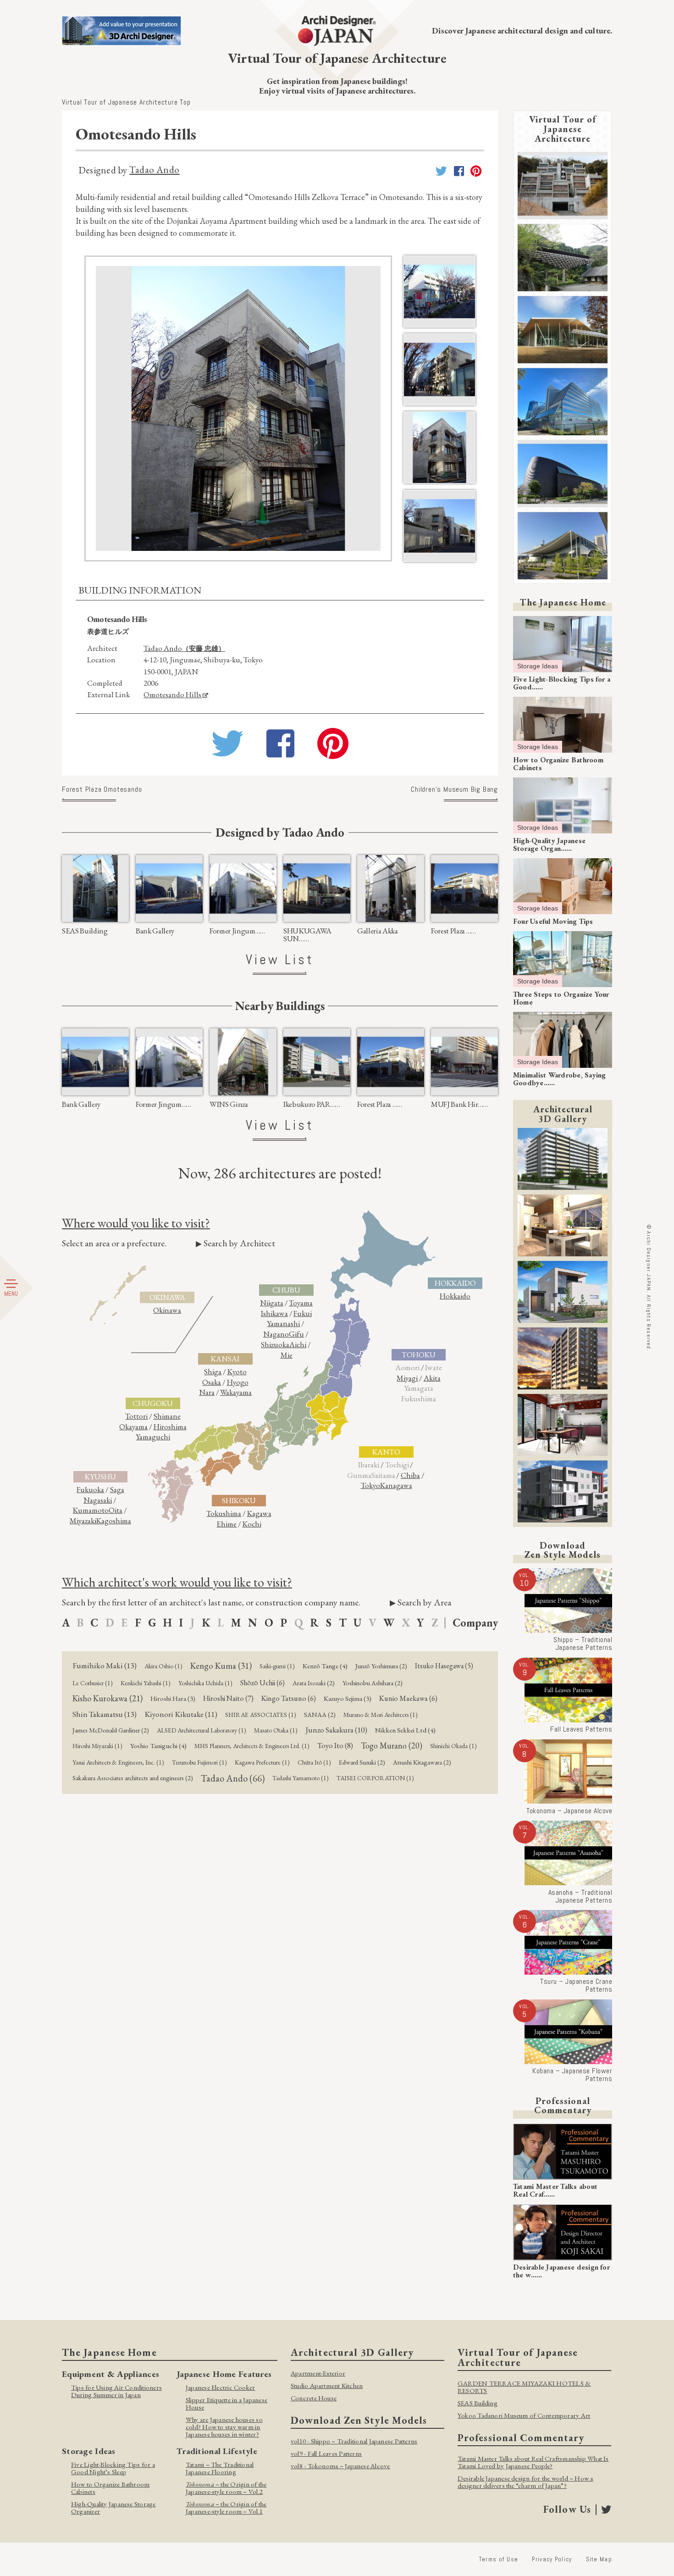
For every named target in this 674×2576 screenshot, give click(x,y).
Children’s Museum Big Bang (454, 790)
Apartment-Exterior (318, 2373)
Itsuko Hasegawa (444, 1666)
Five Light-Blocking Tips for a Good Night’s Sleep (113, 2468)
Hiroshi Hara (173, 1698)
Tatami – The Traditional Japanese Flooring (220, 2468)
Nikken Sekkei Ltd (405, 1730)
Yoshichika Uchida (205, 1683)
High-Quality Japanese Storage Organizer (113, 2507)
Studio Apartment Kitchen (327, 2385)
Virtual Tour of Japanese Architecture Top (126, 102)
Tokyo (370, 1485)
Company (475, 1623)
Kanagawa (396, 1485)
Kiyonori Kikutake (181, 1714)
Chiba (410, 1475)
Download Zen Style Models (359, 2420)
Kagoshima (114, 1521)
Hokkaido (455, 1296)
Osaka (212, 1382)
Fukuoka (90, 1489)
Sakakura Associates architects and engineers (133, 1778)
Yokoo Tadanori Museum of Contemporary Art (524, 2415)
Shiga (213, 1371)
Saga (117, 1489)
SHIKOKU (239, 1500)
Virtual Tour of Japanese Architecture (563, 129)
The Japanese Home (563, 602)
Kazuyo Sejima (348, 1698)
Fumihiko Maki (105, 1666)
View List (280, 960)
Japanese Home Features (224, 2374)
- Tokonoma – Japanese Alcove (340, 2466)
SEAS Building (478, 2403)
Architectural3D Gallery (563, 1114)
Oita (116, 1510)
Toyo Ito (335, 1745)
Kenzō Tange (325, 1666)
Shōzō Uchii (262, 1683)
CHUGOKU (153, 1403)
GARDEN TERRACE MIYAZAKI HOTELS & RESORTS (524, 2387)
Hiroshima (170, 1427)
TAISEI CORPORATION (375, 1778)
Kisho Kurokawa (108, 1698)
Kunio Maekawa (408, 1698)
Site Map (599, 2559)
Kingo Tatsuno (289, 1698)
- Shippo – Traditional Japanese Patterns (354, 2441)
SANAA (320, 1714)
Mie (287, 1355)
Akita (432, 1378)
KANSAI (225, 1359)
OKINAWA (167, 1297)
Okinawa (167, 1310)
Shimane (167, 1416)
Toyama (301, 1303)
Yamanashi (283, 1323)
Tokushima (224, 1513)
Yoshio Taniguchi (158, 1746)
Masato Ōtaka (276, 1730)
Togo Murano (392, 1746)
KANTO (386, 1452)
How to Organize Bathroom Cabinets (110, 2488)
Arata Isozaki (314, 1683)
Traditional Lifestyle (217, 2451)
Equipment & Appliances (110, 2374)
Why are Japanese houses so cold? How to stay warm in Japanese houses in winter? (224, 2427)
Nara (207, 1392)
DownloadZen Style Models (563, 1550)
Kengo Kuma (221, 1666)
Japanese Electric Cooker (220, 2387)
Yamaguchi (153, 1437)
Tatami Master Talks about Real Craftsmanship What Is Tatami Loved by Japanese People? (533, 2462)
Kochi (252, 1524)
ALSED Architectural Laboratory (202, 1730)
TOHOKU (419, 1355)
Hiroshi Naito (228, 1698)
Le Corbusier (93, 1683)
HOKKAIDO (455, 1283)
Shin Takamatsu (105, 1714)
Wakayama (236, 1392)
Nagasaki (98, 1500)
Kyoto (237, 1371)
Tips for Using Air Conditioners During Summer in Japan (116, 2391)
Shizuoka (275, 1344)
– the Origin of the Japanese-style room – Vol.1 (226, 2507)
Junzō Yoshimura (381, 1666)
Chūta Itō (314, 1762)
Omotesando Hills (172, 694)
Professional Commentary (563, 2105)
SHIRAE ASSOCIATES (261, 1715)
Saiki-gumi (277, 1666)
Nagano (276, 1334)
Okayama (133, 1427)
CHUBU (286, 1290)
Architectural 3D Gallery (352, 2352)
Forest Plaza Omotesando (102, 790)
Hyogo (238, 1382)
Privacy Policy (552, 2559)
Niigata (272, 1303)
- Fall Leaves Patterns (326, 2453)
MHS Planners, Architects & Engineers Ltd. (252, 1746)
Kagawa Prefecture (262, 1762)
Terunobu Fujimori (199, 1762)
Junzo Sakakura (336, 1730)
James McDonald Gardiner (111, 1730)
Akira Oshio (163, 1666)
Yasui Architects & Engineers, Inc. (118, 1762)
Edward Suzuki (362, 1762)
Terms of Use (499, 2559)
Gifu (296, 1334)
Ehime (227, 1524)
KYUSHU (100, 1477)
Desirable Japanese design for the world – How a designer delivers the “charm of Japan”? (525, 2482)
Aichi (298, 1344)
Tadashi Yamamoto (301, 1778)
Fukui (303, 1313)
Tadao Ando (154, 169)
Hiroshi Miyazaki (97, 1746)
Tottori (136, 1416)
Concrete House (314, 2398)
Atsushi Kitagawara (422, 1762)
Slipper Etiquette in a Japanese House (227, 2403)
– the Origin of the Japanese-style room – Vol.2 (226, 2488)
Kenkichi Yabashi (146, 1683)
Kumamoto (91, 1510)
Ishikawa (274, 1313)
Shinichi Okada (453, 1746)
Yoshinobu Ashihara (373, 1683)
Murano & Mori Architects (381, 1715)
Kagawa (259, 1513)
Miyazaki (83, 1521)
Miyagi (407, 1378)
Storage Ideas (538, 666)
